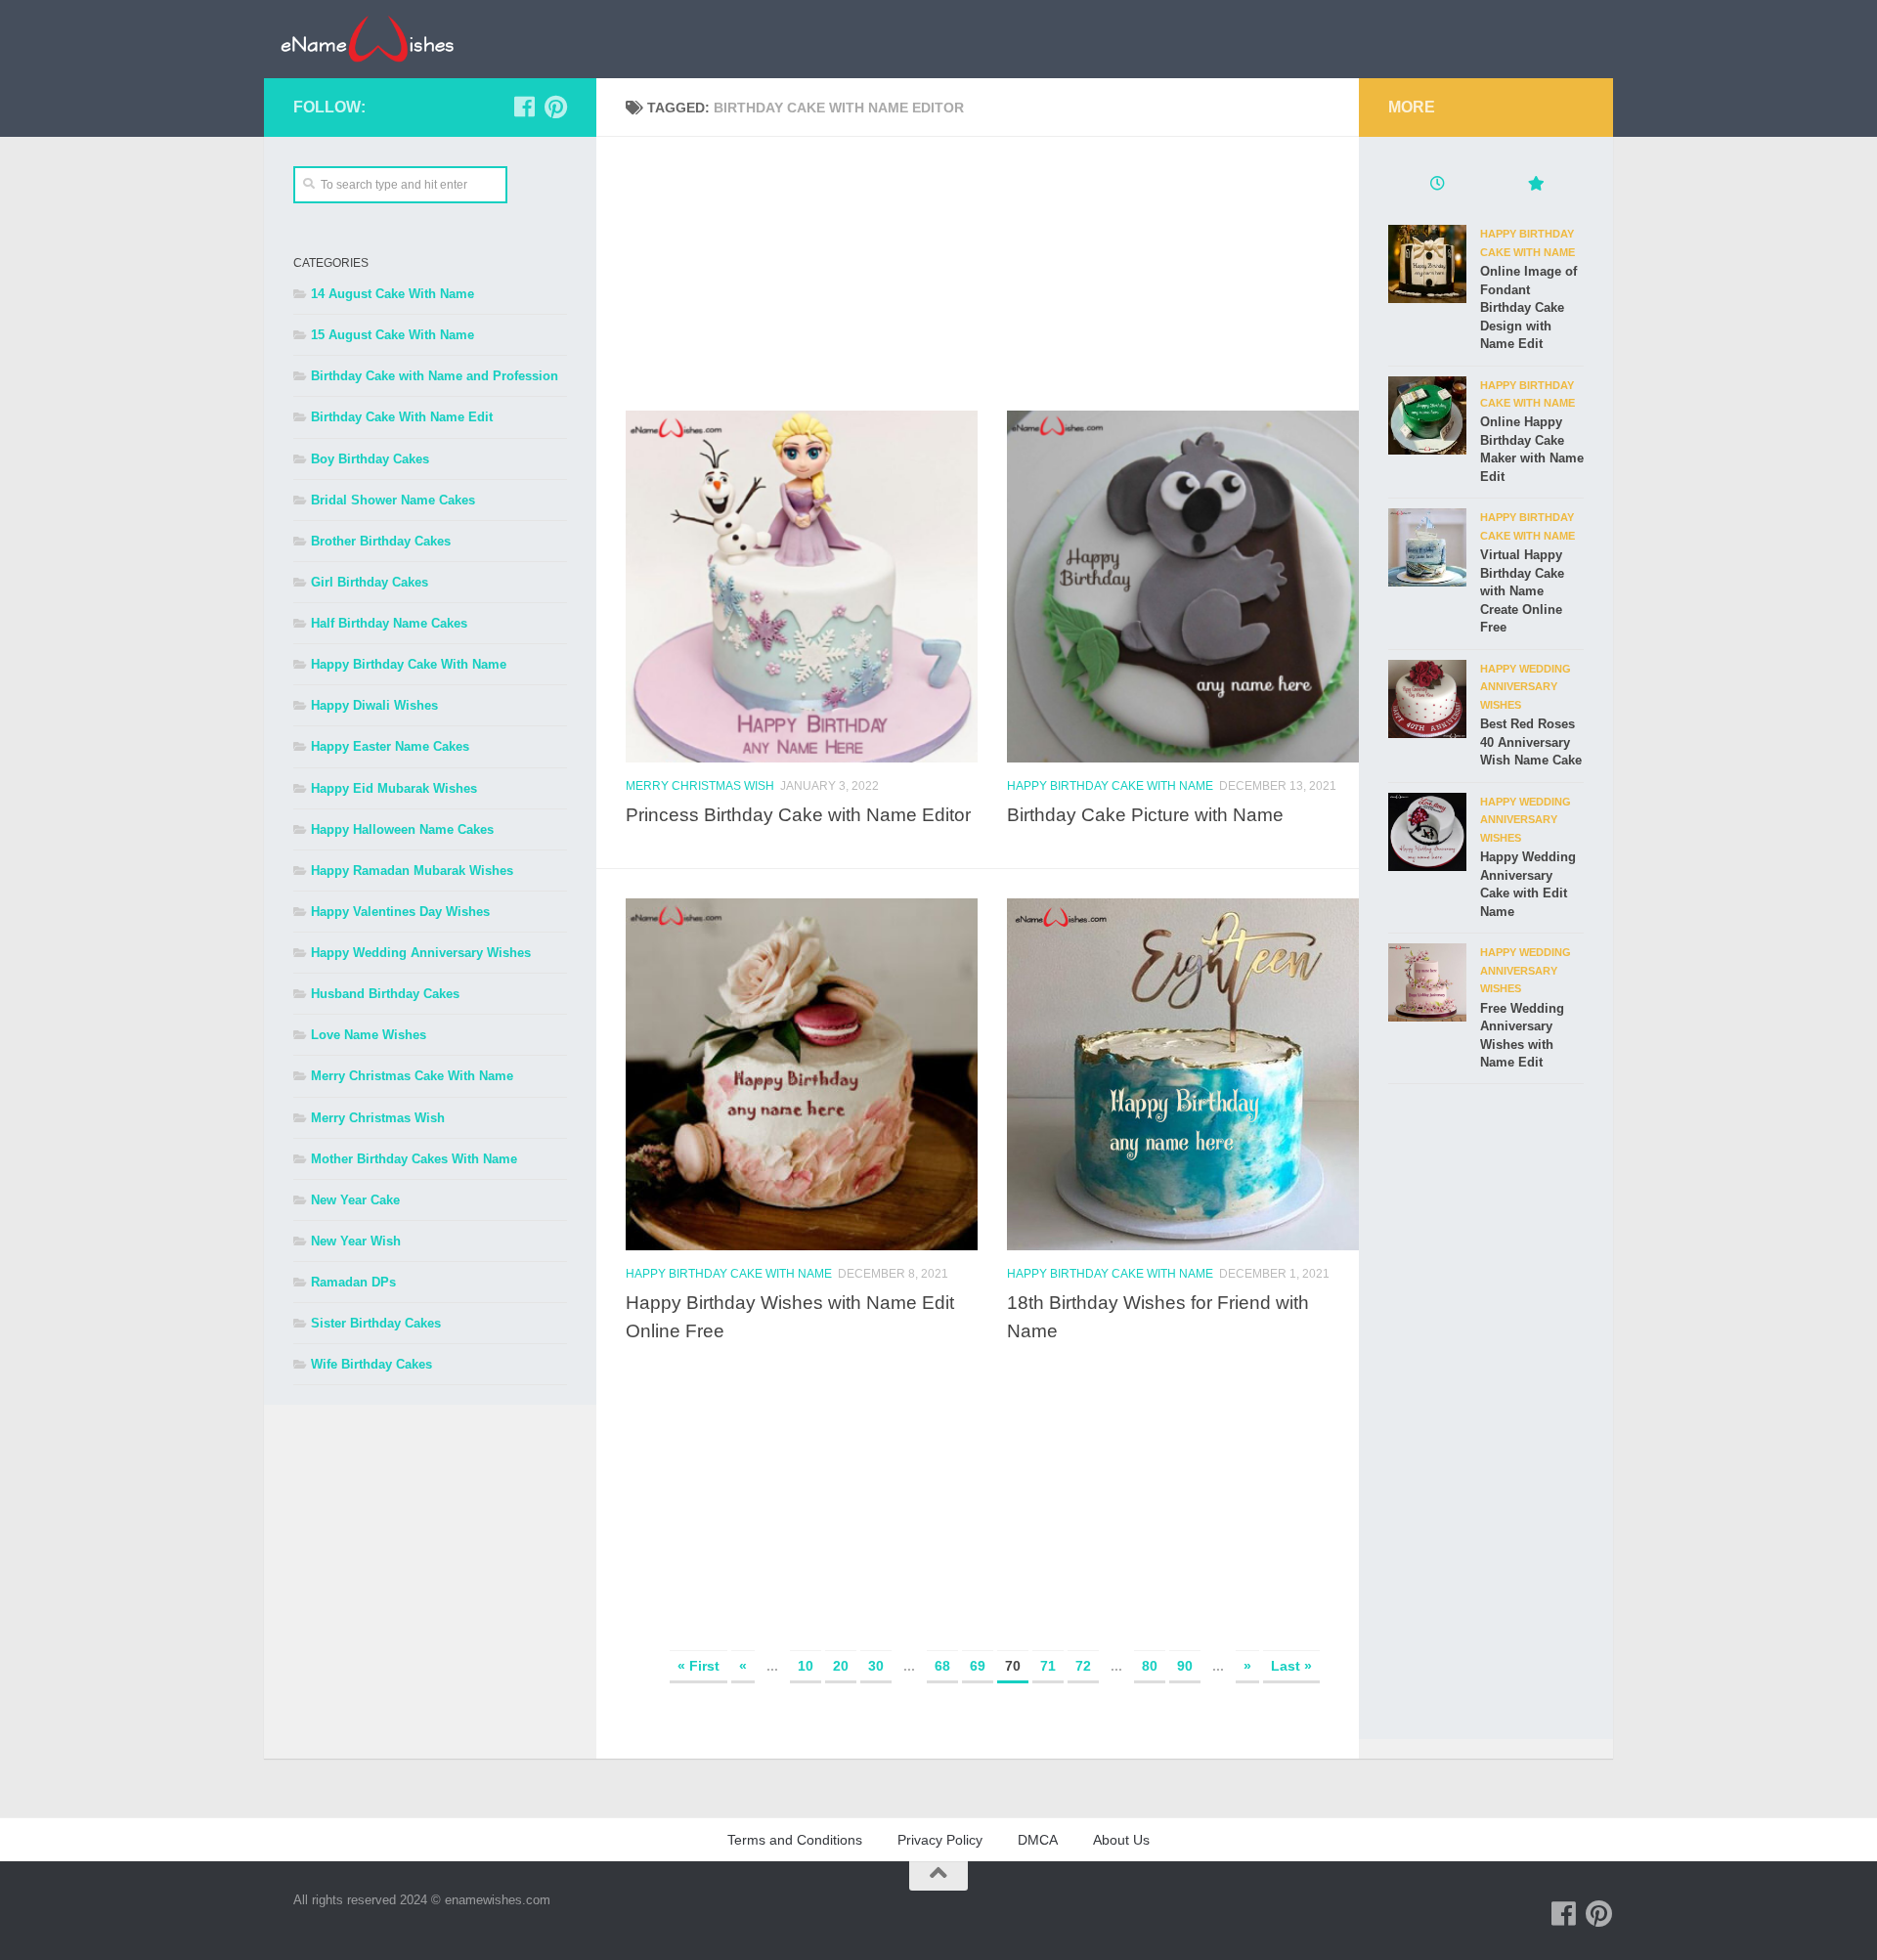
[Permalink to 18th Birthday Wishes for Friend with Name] (1183, 1074)
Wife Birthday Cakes (371, 1364)
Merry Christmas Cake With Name (412, 1076)
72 (1083, 1666)
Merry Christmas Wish (700, 786)
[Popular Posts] (1535, 186)
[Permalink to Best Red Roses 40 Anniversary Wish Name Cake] (1427, 699)
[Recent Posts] (1437, 186)
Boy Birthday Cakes (370, 459)
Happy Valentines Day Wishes (400, 912)
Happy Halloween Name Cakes (402, 829)
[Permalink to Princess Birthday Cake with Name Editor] (802, 587)
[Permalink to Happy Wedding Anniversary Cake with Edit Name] (1427, 832)
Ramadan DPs (353, 1282)
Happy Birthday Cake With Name (1110, 786)
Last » (1291, 1666)
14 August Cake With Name (393, 294)
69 (978, 1666)
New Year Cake (355, 1200)
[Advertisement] (992, 274)
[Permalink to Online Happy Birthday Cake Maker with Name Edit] (1427, 415)
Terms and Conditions (795, 1840)
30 (876, 1666)
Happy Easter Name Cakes (390, 746)
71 (1048, 1666)
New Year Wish (356, 1241)
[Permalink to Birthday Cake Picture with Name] (1183, 587)
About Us (1121, 1840)
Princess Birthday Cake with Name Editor (798, 814)
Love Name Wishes (369, 1035)
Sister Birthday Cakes (376, 1323)
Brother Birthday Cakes (381, 541)
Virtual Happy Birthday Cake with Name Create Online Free (1522, 591)
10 (806, 1666)
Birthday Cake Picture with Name (1145, 814)
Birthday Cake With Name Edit (402, 417)
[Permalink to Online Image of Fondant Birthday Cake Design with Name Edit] (1427, 264)
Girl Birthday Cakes (370, 582)
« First (698, 1666)
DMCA (1038, 1840)
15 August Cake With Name (393, 335)
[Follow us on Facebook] (524, 107)
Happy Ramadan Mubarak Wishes (412, 871)
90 (1185, 1666)
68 (942, 1666)
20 (841, 1666)
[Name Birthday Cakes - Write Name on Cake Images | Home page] (367, 39)
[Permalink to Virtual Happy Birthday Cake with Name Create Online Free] (1427, 547)
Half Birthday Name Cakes (389, 623)
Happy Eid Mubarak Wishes (394, 788)
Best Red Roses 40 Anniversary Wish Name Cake (1531, 742)
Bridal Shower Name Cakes (393, 500)
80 (1150, 1666)
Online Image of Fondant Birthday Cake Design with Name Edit (1528, 307)
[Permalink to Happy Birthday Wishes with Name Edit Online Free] (802, 1074)
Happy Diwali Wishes (374, 705)
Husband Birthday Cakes (385, 994)
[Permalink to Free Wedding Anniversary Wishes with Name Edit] (1427, 982)
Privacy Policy (940, 1840)
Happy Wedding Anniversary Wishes (421, 953)
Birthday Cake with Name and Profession (435, 376)
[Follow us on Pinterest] (555, 107)
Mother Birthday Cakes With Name (414, 1159)
